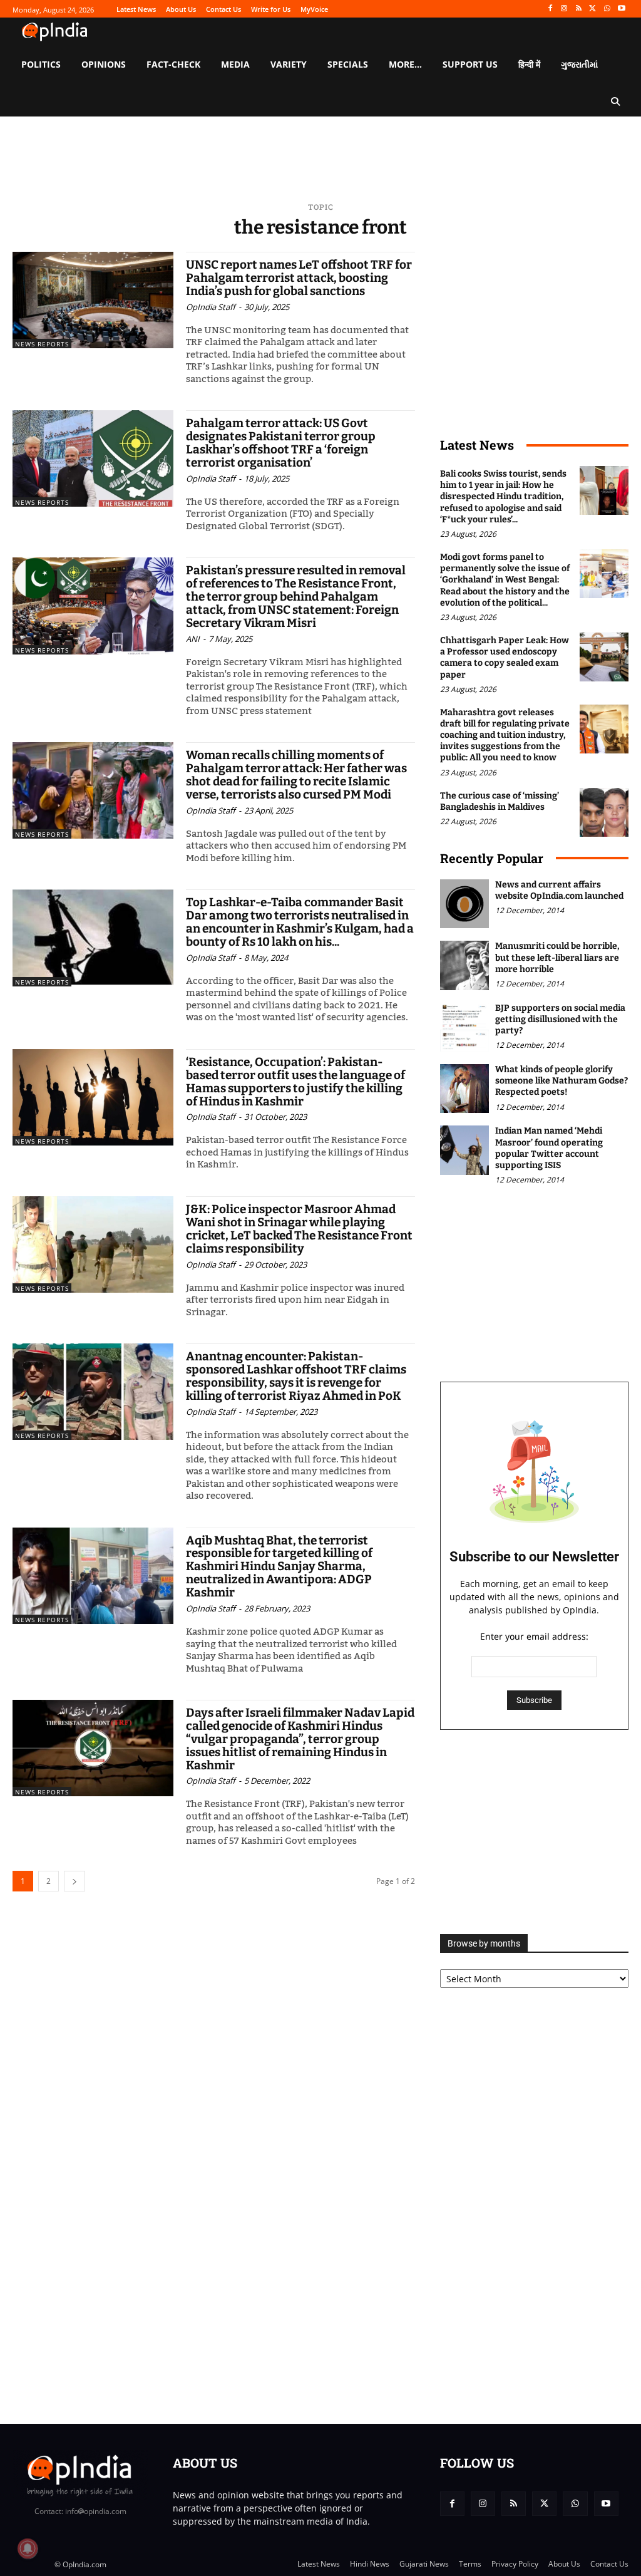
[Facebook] (550, 9)
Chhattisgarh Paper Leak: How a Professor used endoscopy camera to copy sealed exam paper (505, 658)
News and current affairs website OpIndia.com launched (559, 890)
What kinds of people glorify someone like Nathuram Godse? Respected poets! (562, 1081)
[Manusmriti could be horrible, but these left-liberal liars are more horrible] (464, 965)
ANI (193, 639)
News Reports (42, 344)
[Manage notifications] (28, 2548)
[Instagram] (564, 9)
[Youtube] (621, 9)
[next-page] (74, 1881)
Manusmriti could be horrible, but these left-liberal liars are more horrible (557, 957)
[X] (593, 9)
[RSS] (579, 9)
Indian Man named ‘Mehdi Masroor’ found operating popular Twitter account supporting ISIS (549, 1148)
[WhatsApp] (607, 9)
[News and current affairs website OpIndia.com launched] (464, 904)
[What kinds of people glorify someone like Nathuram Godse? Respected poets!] (464, 1089)
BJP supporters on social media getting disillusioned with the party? (560, 1019)
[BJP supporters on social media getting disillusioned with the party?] (464, 1027)
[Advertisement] (534, 1832)
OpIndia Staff (211, 307)
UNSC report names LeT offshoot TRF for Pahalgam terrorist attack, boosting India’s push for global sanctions (299, 278)
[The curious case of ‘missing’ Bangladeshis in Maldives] (604, 812)
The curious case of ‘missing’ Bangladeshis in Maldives (500, 801)
